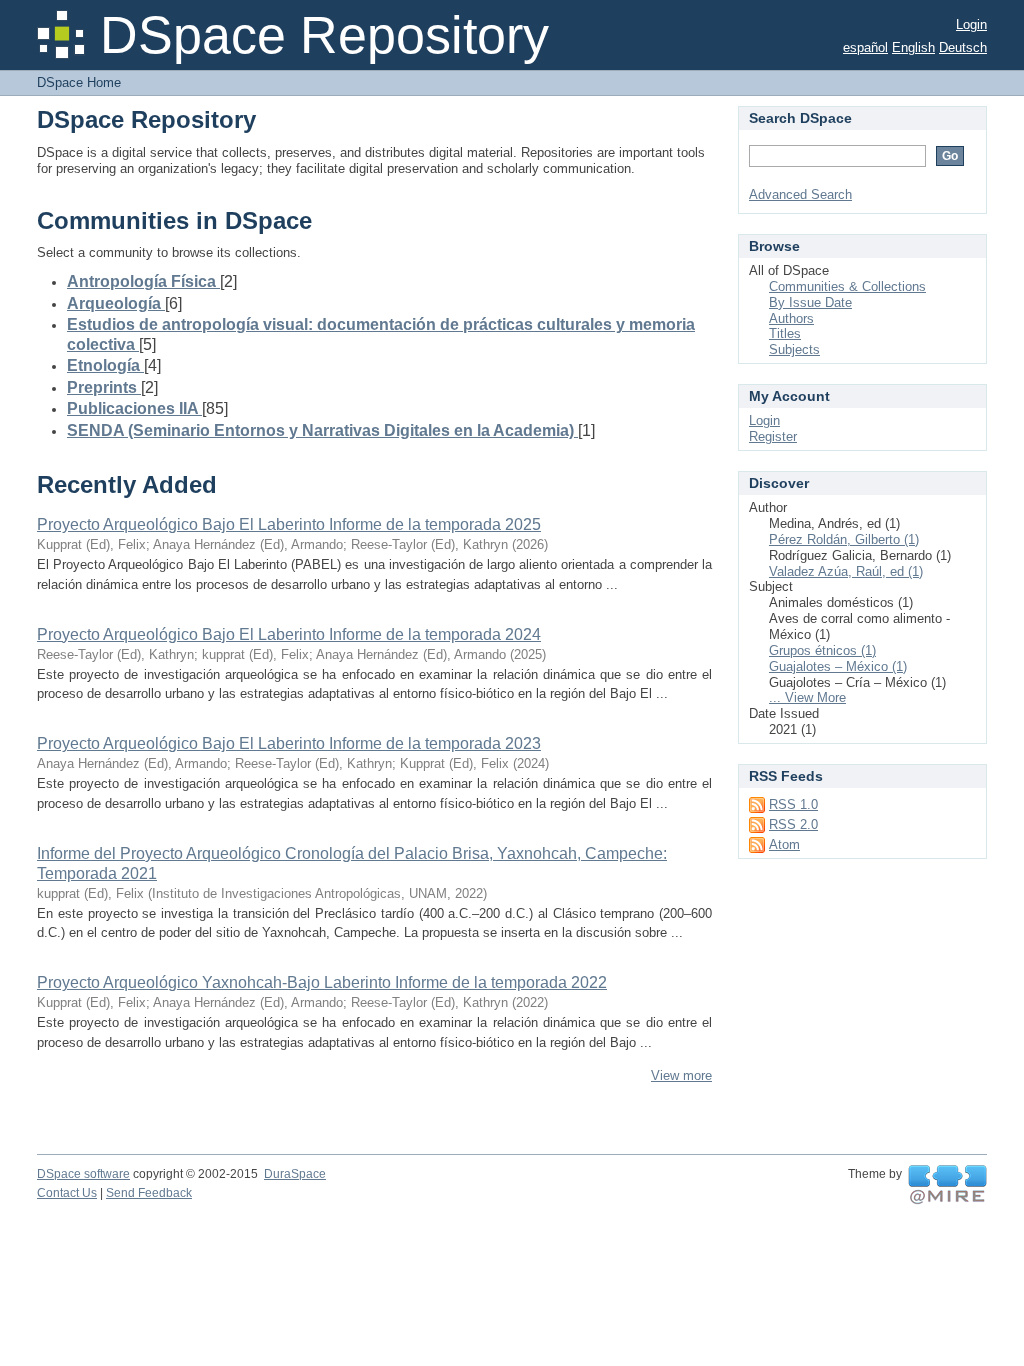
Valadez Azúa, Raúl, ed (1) (846, 571)
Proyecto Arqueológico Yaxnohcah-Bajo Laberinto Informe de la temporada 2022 (322, 982)
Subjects (794, 349)
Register (773, 436)
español (865, 47)
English (913, 47)
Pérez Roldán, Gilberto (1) (844, 539)
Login (971, 24)
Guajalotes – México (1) (838, 666)
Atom (784, 844)
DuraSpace (295, 1174)
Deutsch (963, 47)
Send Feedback (149, 1193)
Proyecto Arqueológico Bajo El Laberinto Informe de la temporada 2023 (289, 743)
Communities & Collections (847, 286)
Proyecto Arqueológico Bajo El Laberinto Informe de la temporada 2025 (289, 524)
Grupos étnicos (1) (822, 650)
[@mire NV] (947, 1185)
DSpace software (83, 1174)
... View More (807, 697)
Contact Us (67, 1193)
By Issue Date (810, 302)
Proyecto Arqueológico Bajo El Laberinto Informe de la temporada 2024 (289, 634)
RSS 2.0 (793, 824)
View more (681, 1075)
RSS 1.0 (793, 804)
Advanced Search (800, 194)
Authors (791, 318)
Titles (785, 333)
